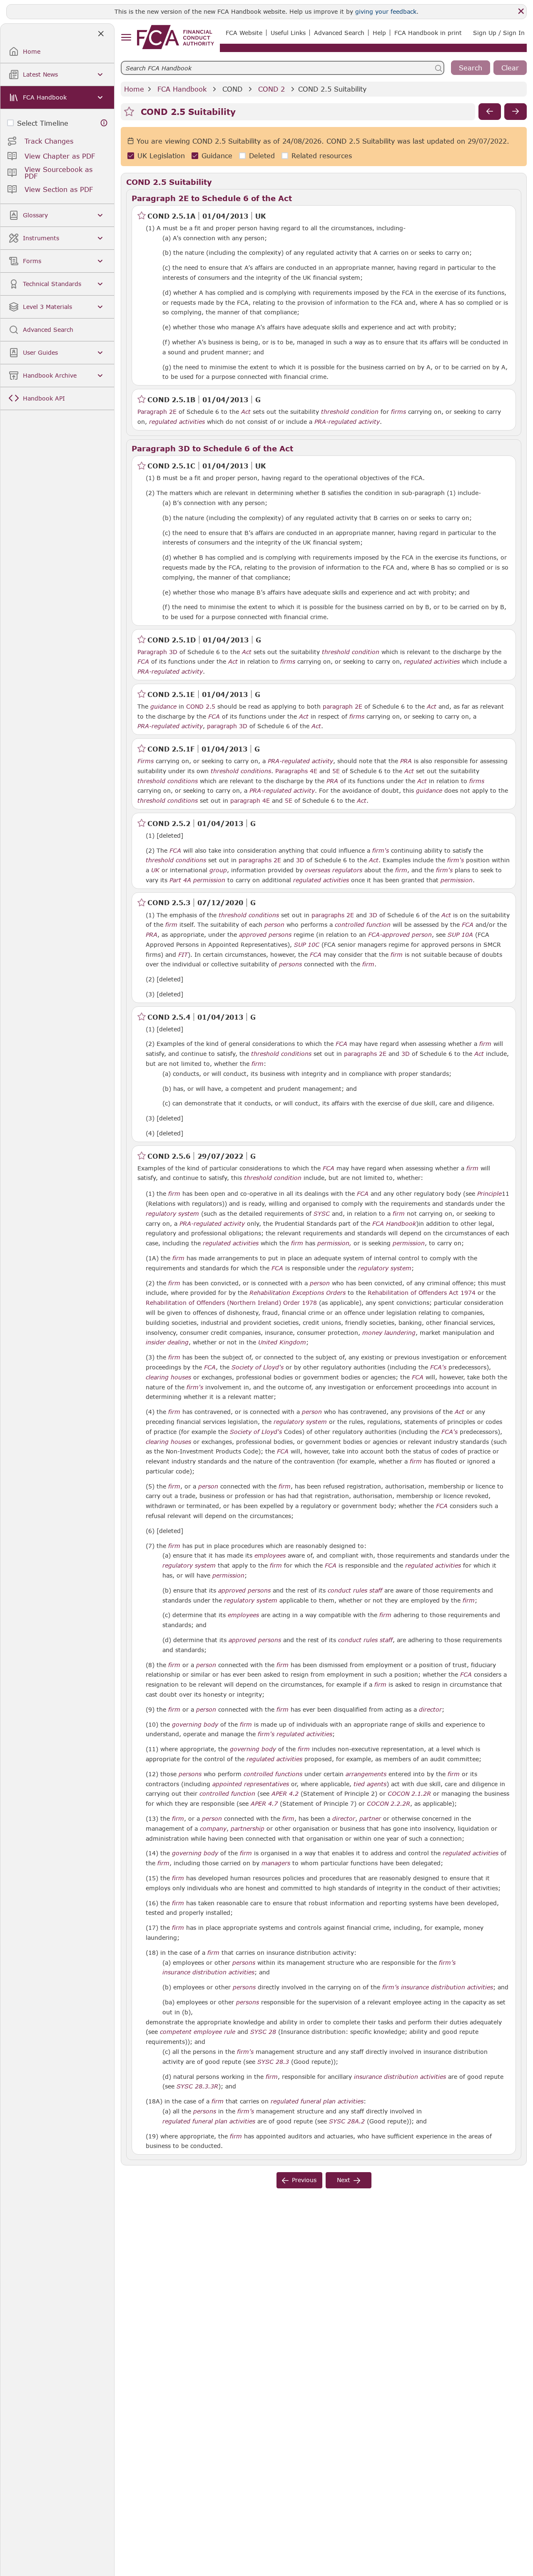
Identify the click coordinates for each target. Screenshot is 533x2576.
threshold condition (350, 412)
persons (290, 964)
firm (401, 870)
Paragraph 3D (157, 652)
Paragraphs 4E (296, 771)
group (218, 870)
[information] (104, 123)
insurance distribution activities (208, 1972)
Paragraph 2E (157, 412)
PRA (406, 761)
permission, (334, 1243)
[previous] (490, 112)
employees (270, 1556)
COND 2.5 (201, 706)
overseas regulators (334, 870)
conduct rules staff (355, 1590)
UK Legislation (161, 156)
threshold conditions (241, 771)
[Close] (521, 11)
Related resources (322, 156)
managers (276, 1863)
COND (232, 89)
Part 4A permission (197, 880)
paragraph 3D (227, 726)
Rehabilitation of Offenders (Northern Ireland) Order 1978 (231, 1303)
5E (336, 771)
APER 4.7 (264, 1803)
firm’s (447, 1963)
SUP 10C (307, 944)
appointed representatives (251, 1784)
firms (399, 412)
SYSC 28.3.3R (197, 2086)
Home (134, 89)
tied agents (370, 1784)
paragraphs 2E (260, 860)
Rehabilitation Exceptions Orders (298, 1293)
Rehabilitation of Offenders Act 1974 (422, 1293)
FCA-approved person (400, 935)
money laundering (389, 1333)
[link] (176, 37)
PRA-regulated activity (347, 422)
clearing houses (168, 1377)
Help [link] (379, 33)
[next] (516, 112)
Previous (304, 2180)
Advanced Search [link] (339, 33)
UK (155, 870)
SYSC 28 (263, 2031)
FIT (183, 955)
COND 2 (271, 89)
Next (344, 2180)
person (274, 925)
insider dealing (167, 1342)
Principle (489, 1194)
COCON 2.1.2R (409, 1793)
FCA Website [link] (244, 33)
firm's (381, 851)
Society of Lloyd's (258, 1367)
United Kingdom (282, 1342)
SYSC (322, 1214)
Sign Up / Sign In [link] (499, 33)
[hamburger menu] (126, 38)
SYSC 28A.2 (347, 2121)
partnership (248, 1829)
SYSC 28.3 (273, 2061)
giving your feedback (386, 11)
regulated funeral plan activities (317, 2101)
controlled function (363, 925)
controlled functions (273, 1774)
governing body (195, 1725)
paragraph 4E (250, 800)
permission (457, 880)
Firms (146, 761)
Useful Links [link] (288, 33)
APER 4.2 (285, 1793)
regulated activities (177, 422)
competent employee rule (198, 2032)
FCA (143, 662)
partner (370, 1819)
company (213, 1829)
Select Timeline (43, 123)
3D (300, 860)
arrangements (366, 1774)
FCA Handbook (182, 89)
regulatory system (172, 1214)
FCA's (438, 1367)
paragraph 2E (342, 706)
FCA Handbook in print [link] (428, 33)
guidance (163, 707)
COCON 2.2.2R (389, 1803)
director (430, 1710)
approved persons (265, 935)
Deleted (262, 156)
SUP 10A (460, 934)
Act (246, 412)
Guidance (217, 156)
